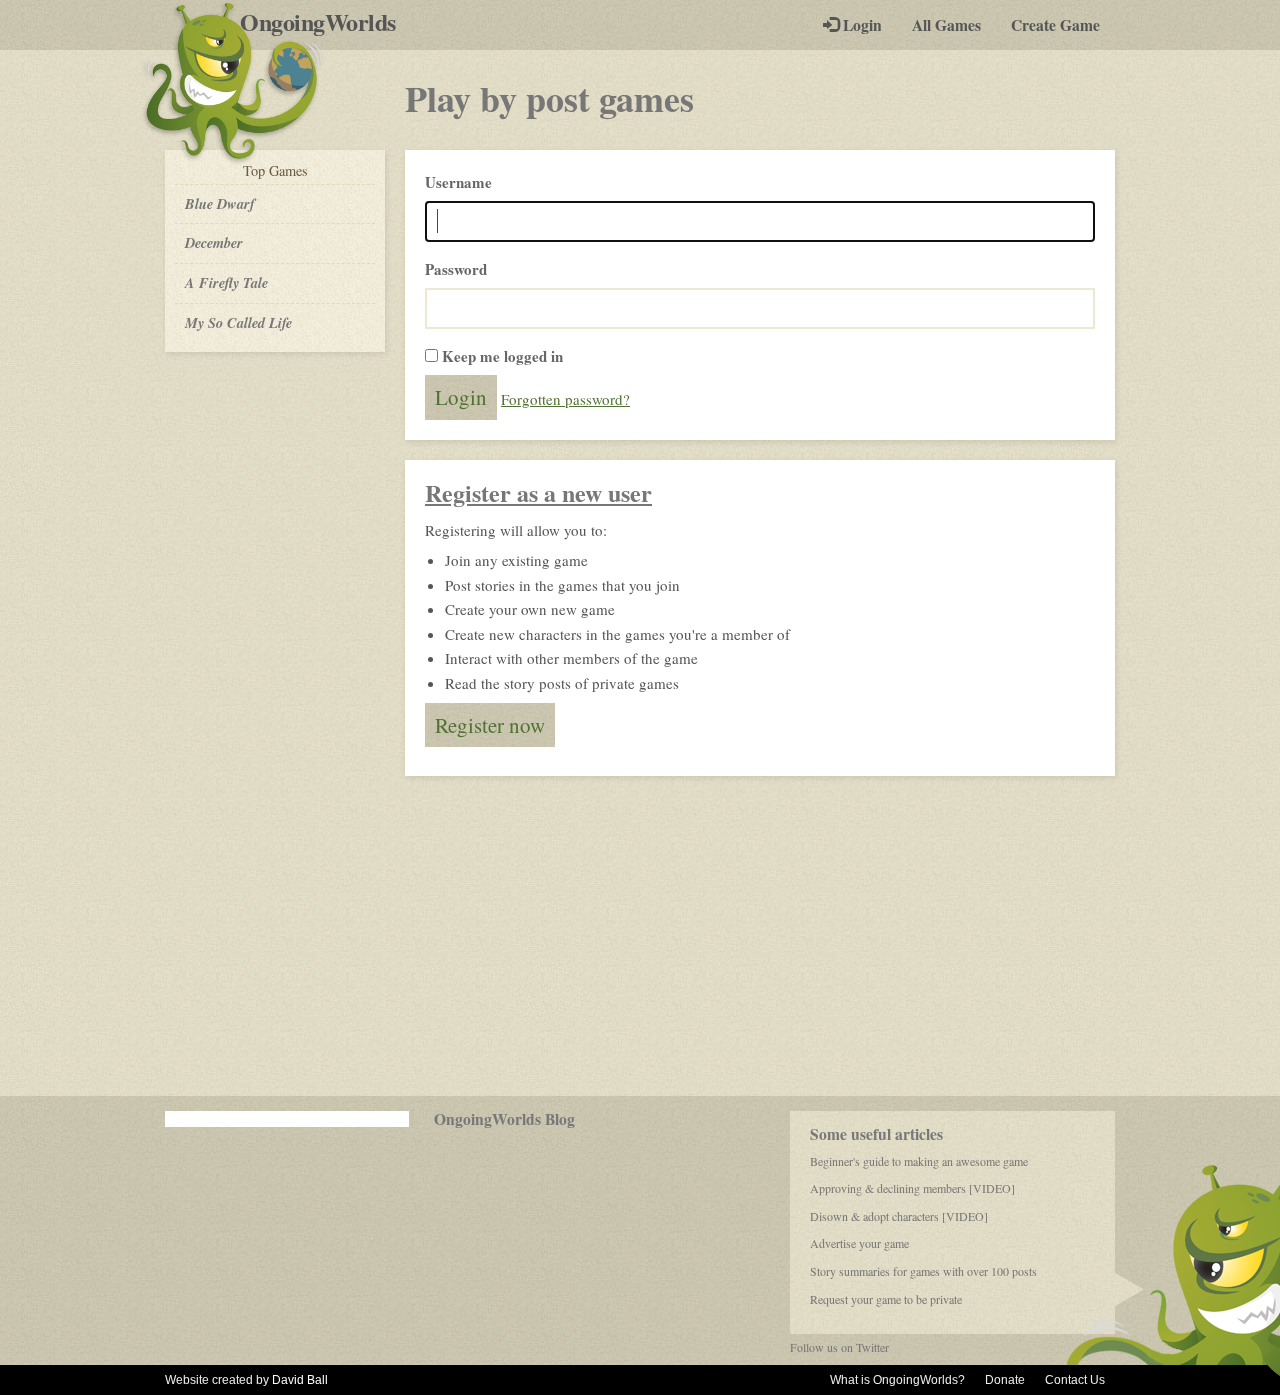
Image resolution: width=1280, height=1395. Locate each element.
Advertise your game (859, 1243)
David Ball (300, 1380)
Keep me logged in (502, 356)
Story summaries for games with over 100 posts (923, 1271)
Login (860, 25)
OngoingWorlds (325, 22)
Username (458, 182)
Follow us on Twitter (839, 1347)
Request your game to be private (886, 1299)
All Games (946, 25)
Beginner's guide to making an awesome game (919, 1161)
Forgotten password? (565, 399)
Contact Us (1075, 1380)
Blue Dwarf (220, 203)
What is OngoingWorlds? (897, 1380)
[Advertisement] (640, 936)
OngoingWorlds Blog (504, 1119)
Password (456, 269)
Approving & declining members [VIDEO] (912, 1188)
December (214, 242)
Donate (1005, 1380)
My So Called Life (238, 322)
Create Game (1055, 25)
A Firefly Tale (226, 282)
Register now (490, 725)
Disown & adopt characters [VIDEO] (899, 1216)
